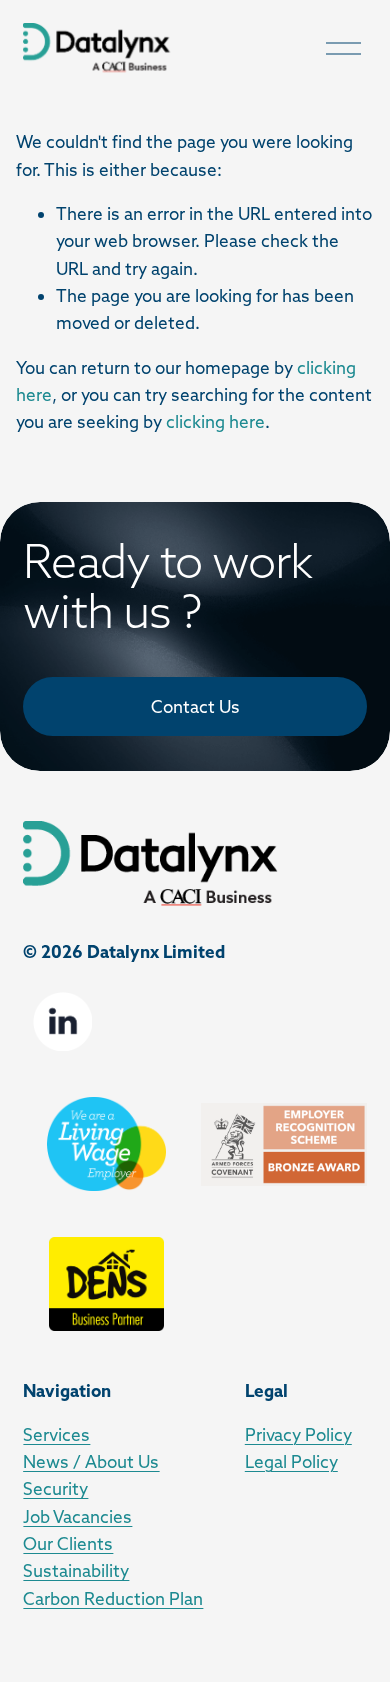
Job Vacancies (77, 1516)
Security (55, 1488)
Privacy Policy (298, 1434)
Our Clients (68, 1543)
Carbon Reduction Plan (113, 1598)
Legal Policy (291, 1461)
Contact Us (195, 706)
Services (56, 1434)
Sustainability (76, 1570)
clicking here (215, 421)
